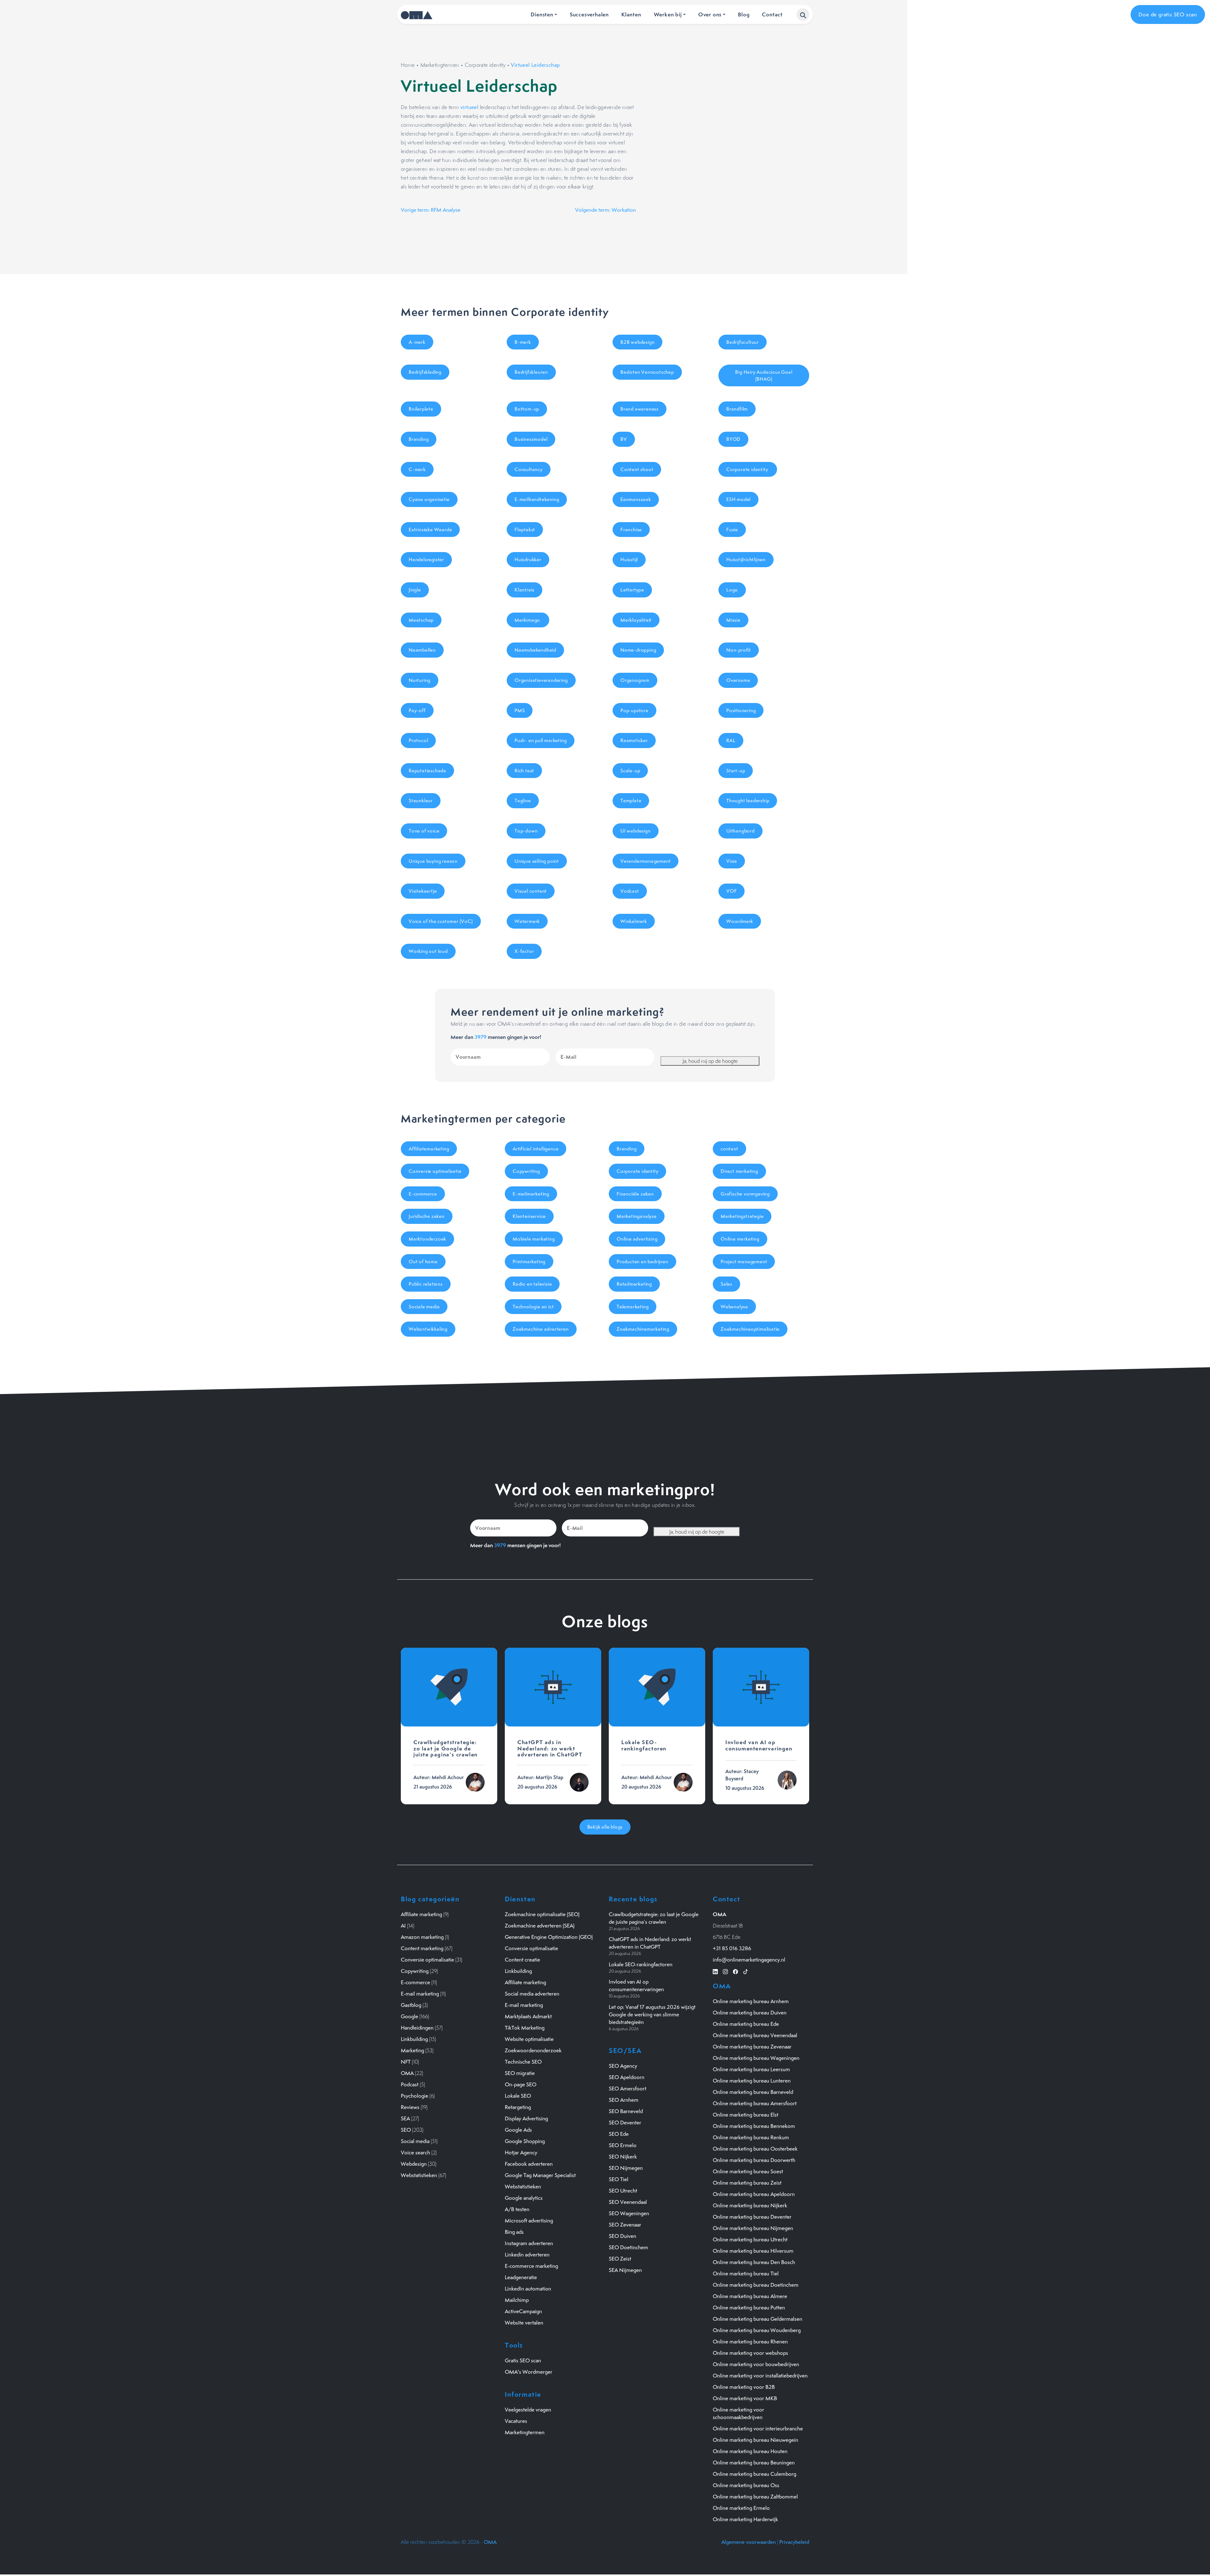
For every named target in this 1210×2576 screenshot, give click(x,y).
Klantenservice (529, 1216)
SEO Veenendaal (628, 2202)
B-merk (523, 342)
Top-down (526, 831)
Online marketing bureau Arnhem (751, 2001)
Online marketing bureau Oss (746, 2485)
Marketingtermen (440, 65)
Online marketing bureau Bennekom (754, 2126)
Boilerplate (421, 409)
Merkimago (528, 620)
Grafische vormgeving (745, 1194)
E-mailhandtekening (537, 499)
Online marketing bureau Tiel (746, 2273)
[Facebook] (735, 1971)
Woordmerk (740, 921)
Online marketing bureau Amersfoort (755, 2103)
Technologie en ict (533, 1307)
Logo (732, 590)
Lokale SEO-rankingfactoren (641, 1964)
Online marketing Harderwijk (745, 2519)
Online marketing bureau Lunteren (752, 2081)
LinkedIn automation (528, 2289)
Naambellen (422, 650)
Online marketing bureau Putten (749, 2308)
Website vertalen (524, 2323)
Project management (744, 1262)
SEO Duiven (622, 2236)
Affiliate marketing (421, 1914)
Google (409, 2016)
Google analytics (524, 2198)
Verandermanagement (645, 861)
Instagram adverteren (529, 2243)
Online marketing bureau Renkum (751, 2137)
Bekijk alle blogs (605, 1827)
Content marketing (422, 1948)
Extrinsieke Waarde (430, 530)
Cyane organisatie (429, 499)
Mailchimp (517, 2300)
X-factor (524, 951)
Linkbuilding (414, 2039)
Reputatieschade (427, 771)
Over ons (710, 14)
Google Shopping (525, 2141)
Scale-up (630, 771)
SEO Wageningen (629, 2213)
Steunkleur (421, 801)
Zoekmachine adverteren (541, 1329)
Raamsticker (634, 740)
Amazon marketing (422, 1937)
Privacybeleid (794, 2542)
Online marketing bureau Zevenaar (752, 2047)
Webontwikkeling (428, 1329)
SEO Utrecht (623, 2191)
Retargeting (518, 2107)
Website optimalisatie (529, 2039)
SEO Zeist (620, 2259)
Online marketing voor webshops (750, 2353)
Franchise (631, 530)
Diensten (542, 14)
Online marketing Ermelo (741, 2508)
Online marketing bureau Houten (750, 2451)
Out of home (423, 1262)
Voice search (415, 2152)
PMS (520, 710)
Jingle (415, 590)
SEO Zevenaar (625, 2225)
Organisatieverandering (541, 680)
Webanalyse (734, 1307)
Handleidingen (417, 2028)
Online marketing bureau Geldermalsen (758, 2319)
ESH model (738, 499)
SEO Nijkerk (623, 2157)
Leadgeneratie (521, 2277)
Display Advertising (526, 2118)
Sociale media (424, 1307)
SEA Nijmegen (625, 2270)
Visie (732, 861)
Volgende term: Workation (605, 210)
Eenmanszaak (636, 499)
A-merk (417, 342)
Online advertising (637, 1239)
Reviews (410, 2107)
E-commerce (423, 1194)
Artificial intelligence (536, 1149)
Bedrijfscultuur (743, 342)
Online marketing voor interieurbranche (758, 2429)
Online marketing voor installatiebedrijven (760, 2376)
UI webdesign (636, 831)
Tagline (523, 801)
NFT (406, 2062)
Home (408, 65)
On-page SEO (521, 2084)
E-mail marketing (420, 1994)
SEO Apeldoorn (627, 2077)
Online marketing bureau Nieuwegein (755, 2440)
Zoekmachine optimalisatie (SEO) (542, 1914)
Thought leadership (748, 801)
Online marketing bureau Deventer (752, 2217)
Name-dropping (638, 650)
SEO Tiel (619, 2179)
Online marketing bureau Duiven (750, 2013)
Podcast (410, 2084)
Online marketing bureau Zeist (747, 2183)
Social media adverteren (532, 1994)
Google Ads (518, 2130)
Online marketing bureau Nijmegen (753, 2228)
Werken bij (668, 14)
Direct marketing (739, 1171)
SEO (406, 2130)
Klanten (631, 14)
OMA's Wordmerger (529, 2372)
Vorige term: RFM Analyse (431, 210)
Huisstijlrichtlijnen (746, 559)
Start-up (736, 771)
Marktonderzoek (427, 1239)
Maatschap (421, 620)
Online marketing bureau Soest (748, 2171)
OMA (407, 2073)
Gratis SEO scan (523, 2360)
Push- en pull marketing (541, 740)
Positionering (741, 710)
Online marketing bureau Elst (746, 2115)
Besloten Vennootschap (647, 372)
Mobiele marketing (534, 1239)
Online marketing (740, 1239)
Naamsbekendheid (535, 650)
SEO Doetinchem (628, 2247)
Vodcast (630, 891)
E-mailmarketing (531, 1194)
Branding (419, 439)
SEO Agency (623, 2066)
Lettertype (632, 590)
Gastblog (411, 2005)
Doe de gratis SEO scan (1168, 14)
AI (403, 1926)
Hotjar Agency (521, 2152)
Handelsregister (426, 559)
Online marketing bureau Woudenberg (757, 2330)
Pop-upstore (634, 710)
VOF (732, 891)
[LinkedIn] (715, 1971)
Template (631, 801)
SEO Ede (619, 2134)
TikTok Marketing (525, 2028)
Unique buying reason (433, 861)
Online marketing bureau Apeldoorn (754, 2194)
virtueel (469, 107)
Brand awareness (640, 409)
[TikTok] (746, 1971)
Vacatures (516, 2421)
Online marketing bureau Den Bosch (754, 2262)
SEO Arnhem (624, 2100)
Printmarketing (529, 1262)
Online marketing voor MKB (745, 2398)
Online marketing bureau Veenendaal (755, 2035)
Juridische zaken (427, 1216)
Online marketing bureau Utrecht (750, 2239)
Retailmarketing (634, 1284)
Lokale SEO (518, 2096)
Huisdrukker (528, 559)
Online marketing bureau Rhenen (750, 2342)
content (729, 1149)
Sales (726, 1284)
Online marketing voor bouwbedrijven (756, 2364)
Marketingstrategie (742, 1216)
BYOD (733, 439)
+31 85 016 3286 (732, 1948)
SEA (405, 2118)
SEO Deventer (625, 2123)
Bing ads (514, 2232)
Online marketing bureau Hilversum (753, 2251)
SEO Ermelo (623, 2145)
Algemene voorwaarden (749, 2542)
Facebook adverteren (529, 2164)
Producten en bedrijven (642, 1262)
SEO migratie (520, 2073)
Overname (738, 680)
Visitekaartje (423, 891)
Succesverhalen (589, 14)
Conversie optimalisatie (435, 1171)
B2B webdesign (637, 342)
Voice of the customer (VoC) (441, 921)
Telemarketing (633, 1307)
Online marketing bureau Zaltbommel (755, 2497)
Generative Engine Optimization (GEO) (549, 1937)
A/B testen (517, 2209)
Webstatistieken (419, 2175)
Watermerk (527, 921)
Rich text (524, 771)
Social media (415, 2141)
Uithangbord (740, 831)
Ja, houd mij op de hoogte (710, 1061)
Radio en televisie (532, 1284)
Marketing (412, 2050)
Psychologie (415, 2096)
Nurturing (420, 680)
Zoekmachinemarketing (643, 1329)
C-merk (417, 469)
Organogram (635, 680)
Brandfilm (737, 409)
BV (624, 439)
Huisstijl (629, 559)
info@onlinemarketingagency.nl (749, 1960)
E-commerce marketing (531, 2266)
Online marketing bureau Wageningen (756, 2058)
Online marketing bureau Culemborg (755, 2474)
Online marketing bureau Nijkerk (750, 2205)
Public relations (426, 1284)
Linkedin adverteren (527, 2255)
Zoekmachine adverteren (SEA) (540, 1926)
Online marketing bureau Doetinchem (756, 2285)
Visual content (531, 891)
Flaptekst (525, 530)
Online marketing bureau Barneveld (753, 2092)
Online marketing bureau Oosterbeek (755, 2149)
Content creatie (522, 1960)
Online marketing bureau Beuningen (754, 2463)
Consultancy (529, 469)
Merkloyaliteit (636, 620)
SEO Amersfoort (628, 2089)
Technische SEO (523, 2062)
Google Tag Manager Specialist (540, 2175)
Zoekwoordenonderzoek (533, 2050)
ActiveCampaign (523, 2311)
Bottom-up (527, 409)
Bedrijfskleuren (531, 372)
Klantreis (524, 590)
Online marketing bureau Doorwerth (754, 2160)
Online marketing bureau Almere (750, 2296)
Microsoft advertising (529, 2221)
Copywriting (526, 1171)
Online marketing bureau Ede (746, 2024)
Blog (744, 14)
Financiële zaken (635, 1194)
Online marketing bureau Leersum (751, 2069)
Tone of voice (424, 831)
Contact (772, 14)
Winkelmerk (634, 921)
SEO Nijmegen (626, 2168)
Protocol (418, 740)
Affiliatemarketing (429, 1149)
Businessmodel (531, 439)
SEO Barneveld (626, 2111)
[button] (803, 14)
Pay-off (417, 710)
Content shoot (637, 469)
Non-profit (739, 650)
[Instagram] (725, 1971)
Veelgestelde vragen (528, 2410)
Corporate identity (485, 65)
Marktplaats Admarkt (528, 2016)
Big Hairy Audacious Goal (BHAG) (764, 375)
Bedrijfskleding (425, 372)
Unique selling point (537, 861)
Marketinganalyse (637, 1216)
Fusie (732, 530)
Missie (733, 620)
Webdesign (414, 2164)
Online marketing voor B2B (744, 2387)
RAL (731, 740)
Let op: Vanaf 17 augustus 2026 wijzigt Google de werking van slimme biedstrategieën (652, 2014)
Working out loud (428, 951)
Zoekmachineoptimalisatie (750, 1329)
